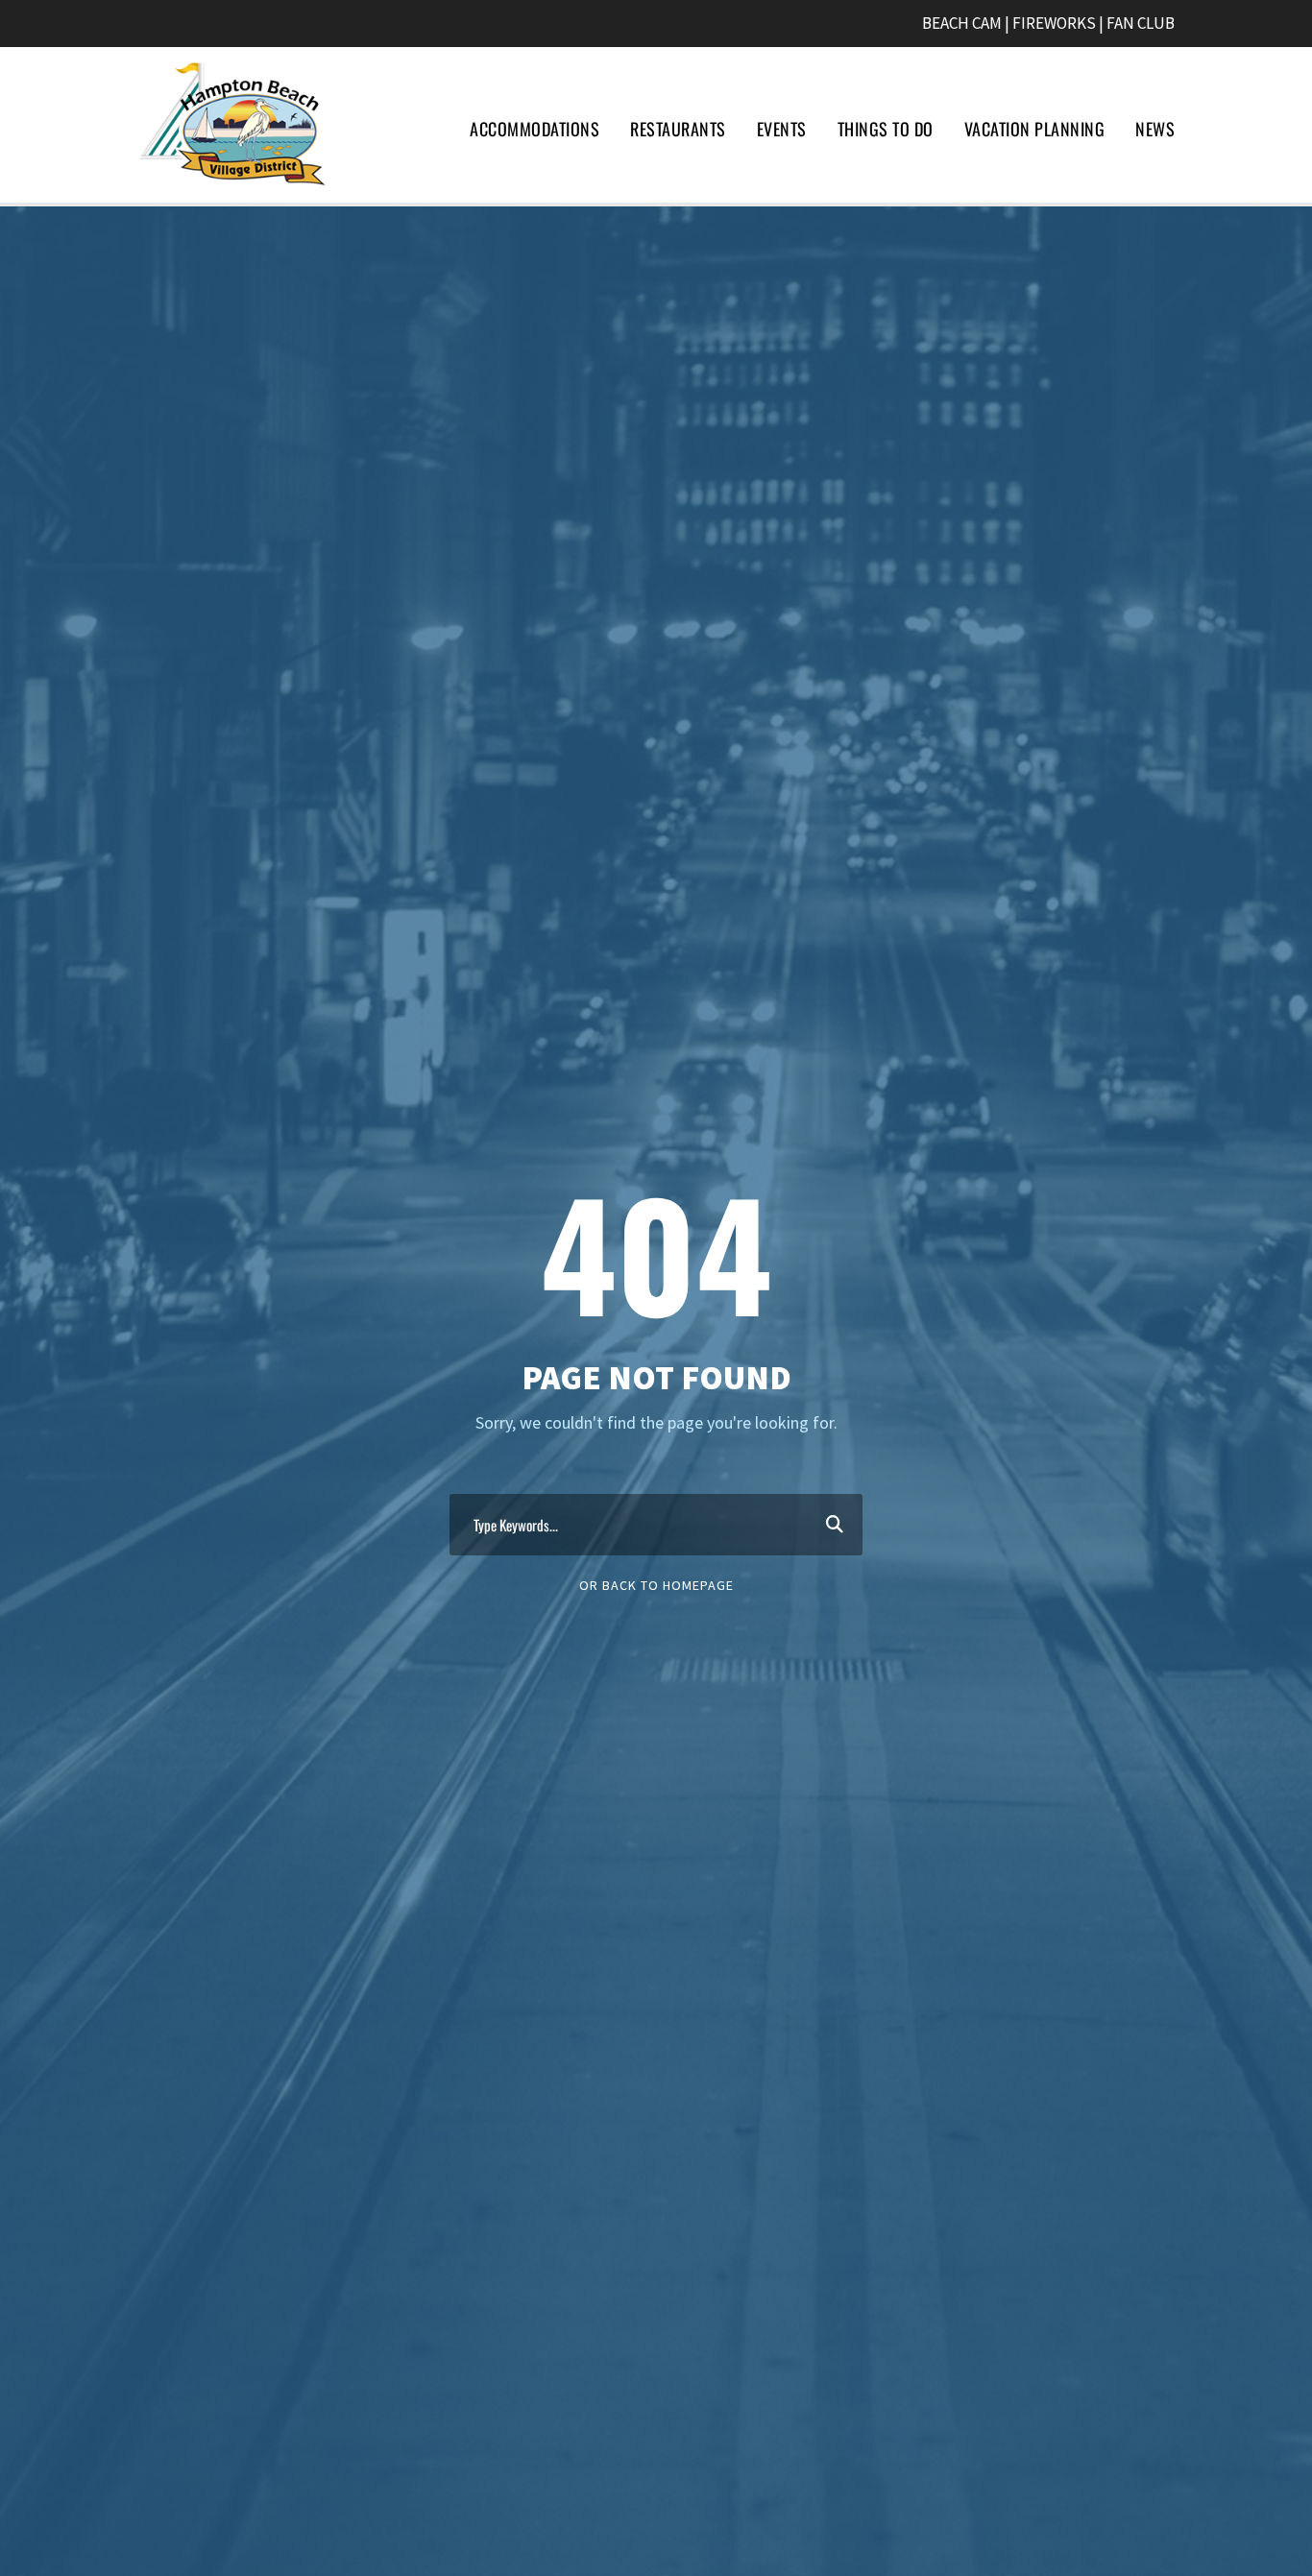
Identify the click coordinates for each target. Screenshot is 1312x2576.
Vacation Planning (1035, 129)
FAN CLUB (1141, 23)
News (1155, 129)
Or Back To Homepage (656, 1585)
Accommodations (535, 129)
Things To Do (886, 129)
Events (782, 129)
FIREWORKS (1054, 23)
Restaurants (678, 129)
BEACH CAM (962, 23)
